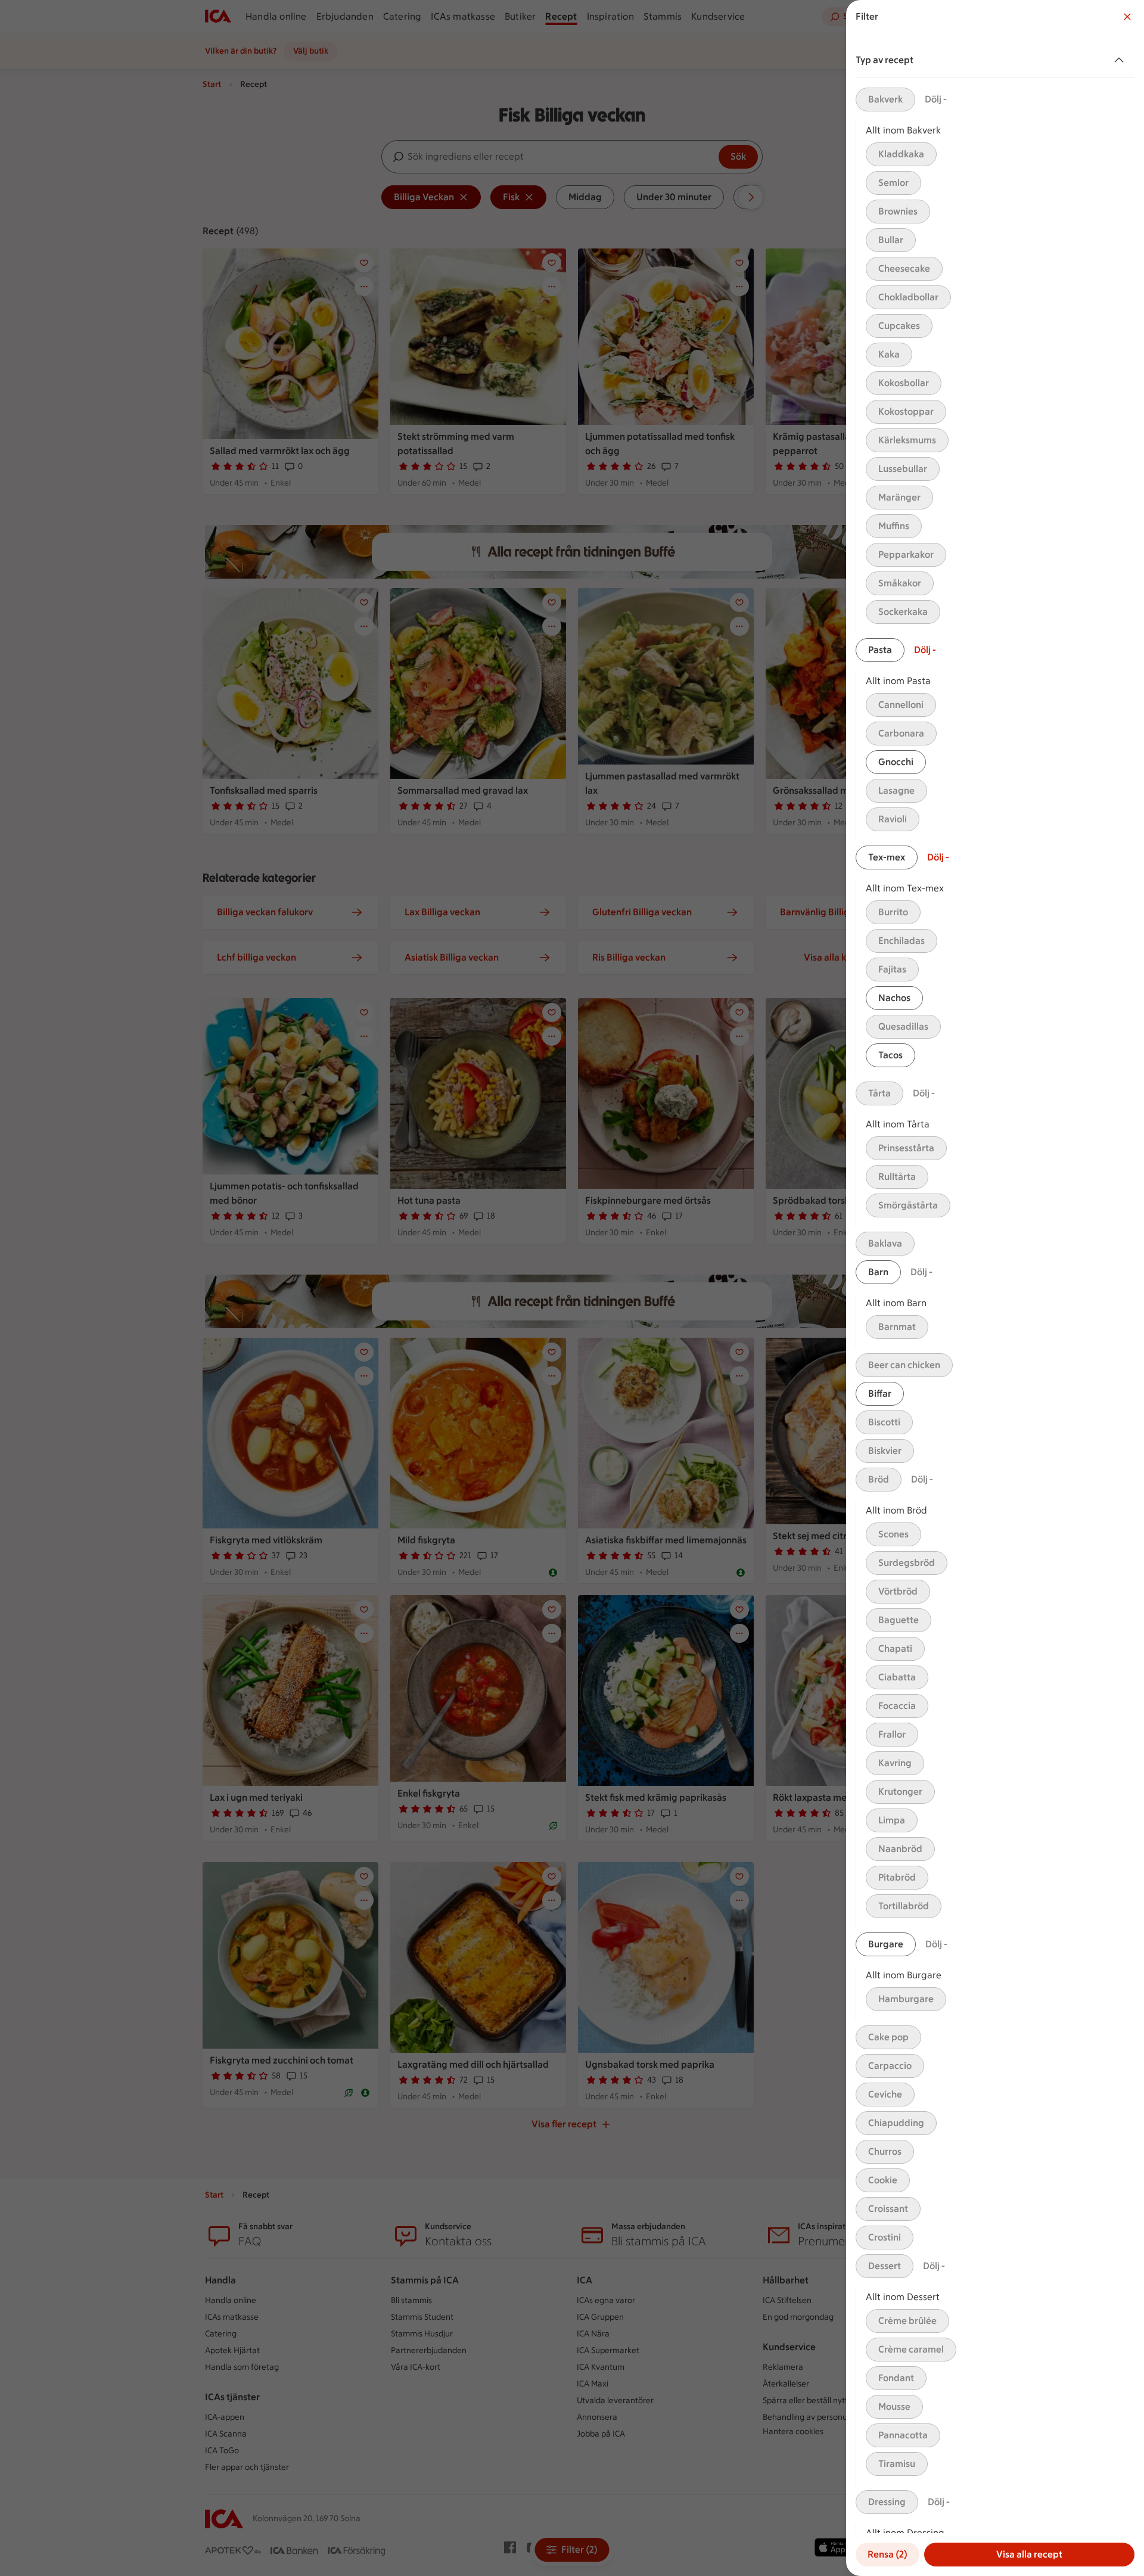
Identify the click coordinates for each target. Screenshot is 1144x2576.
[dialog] (995, 1288)
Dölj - (936, 99)
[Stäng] (1127, 17)
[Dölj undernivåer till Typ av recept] (1121, 60)
